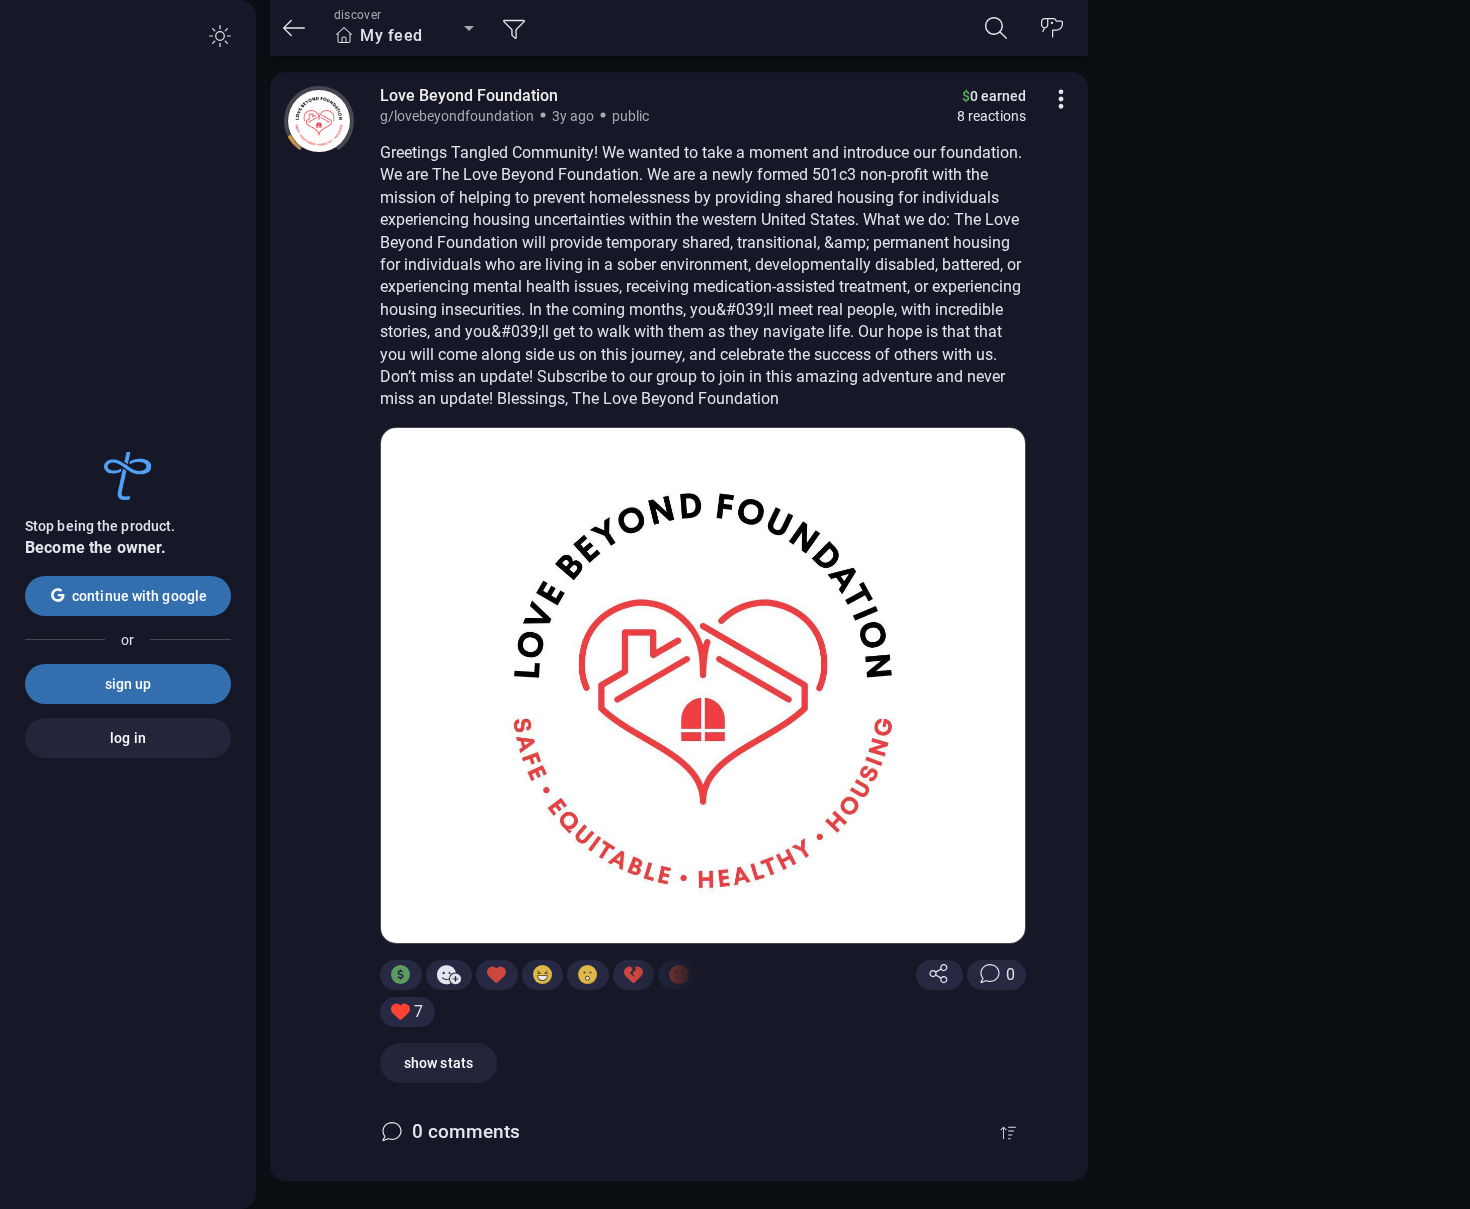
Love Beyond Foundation (469, 95)
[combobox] (404, 36)
